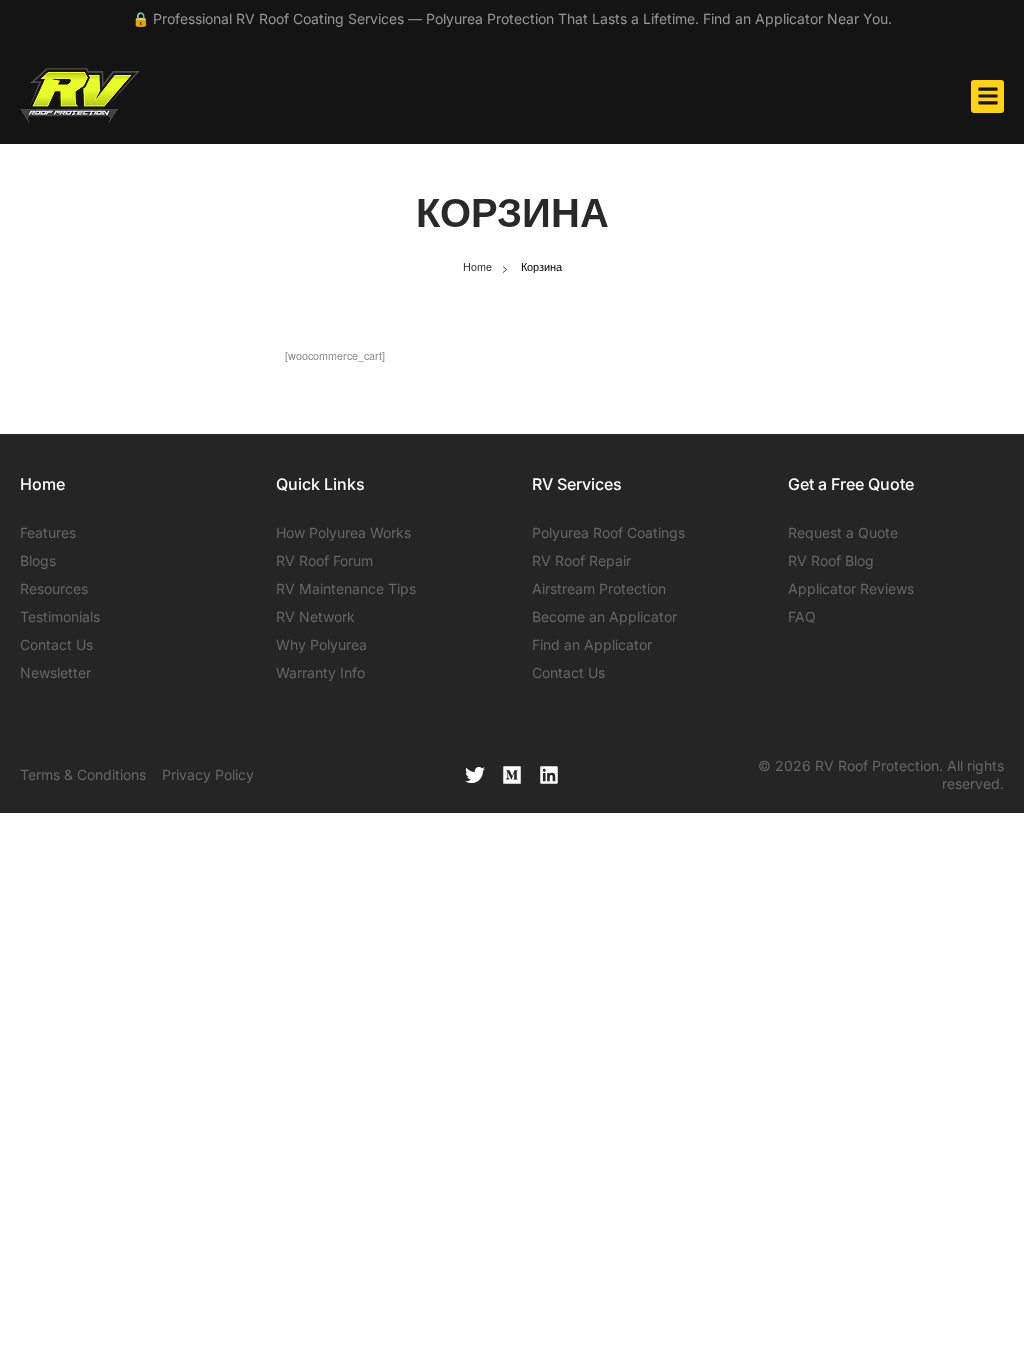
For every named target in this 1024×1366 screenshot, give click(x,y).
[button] (987, 96)
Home (477, 266)
